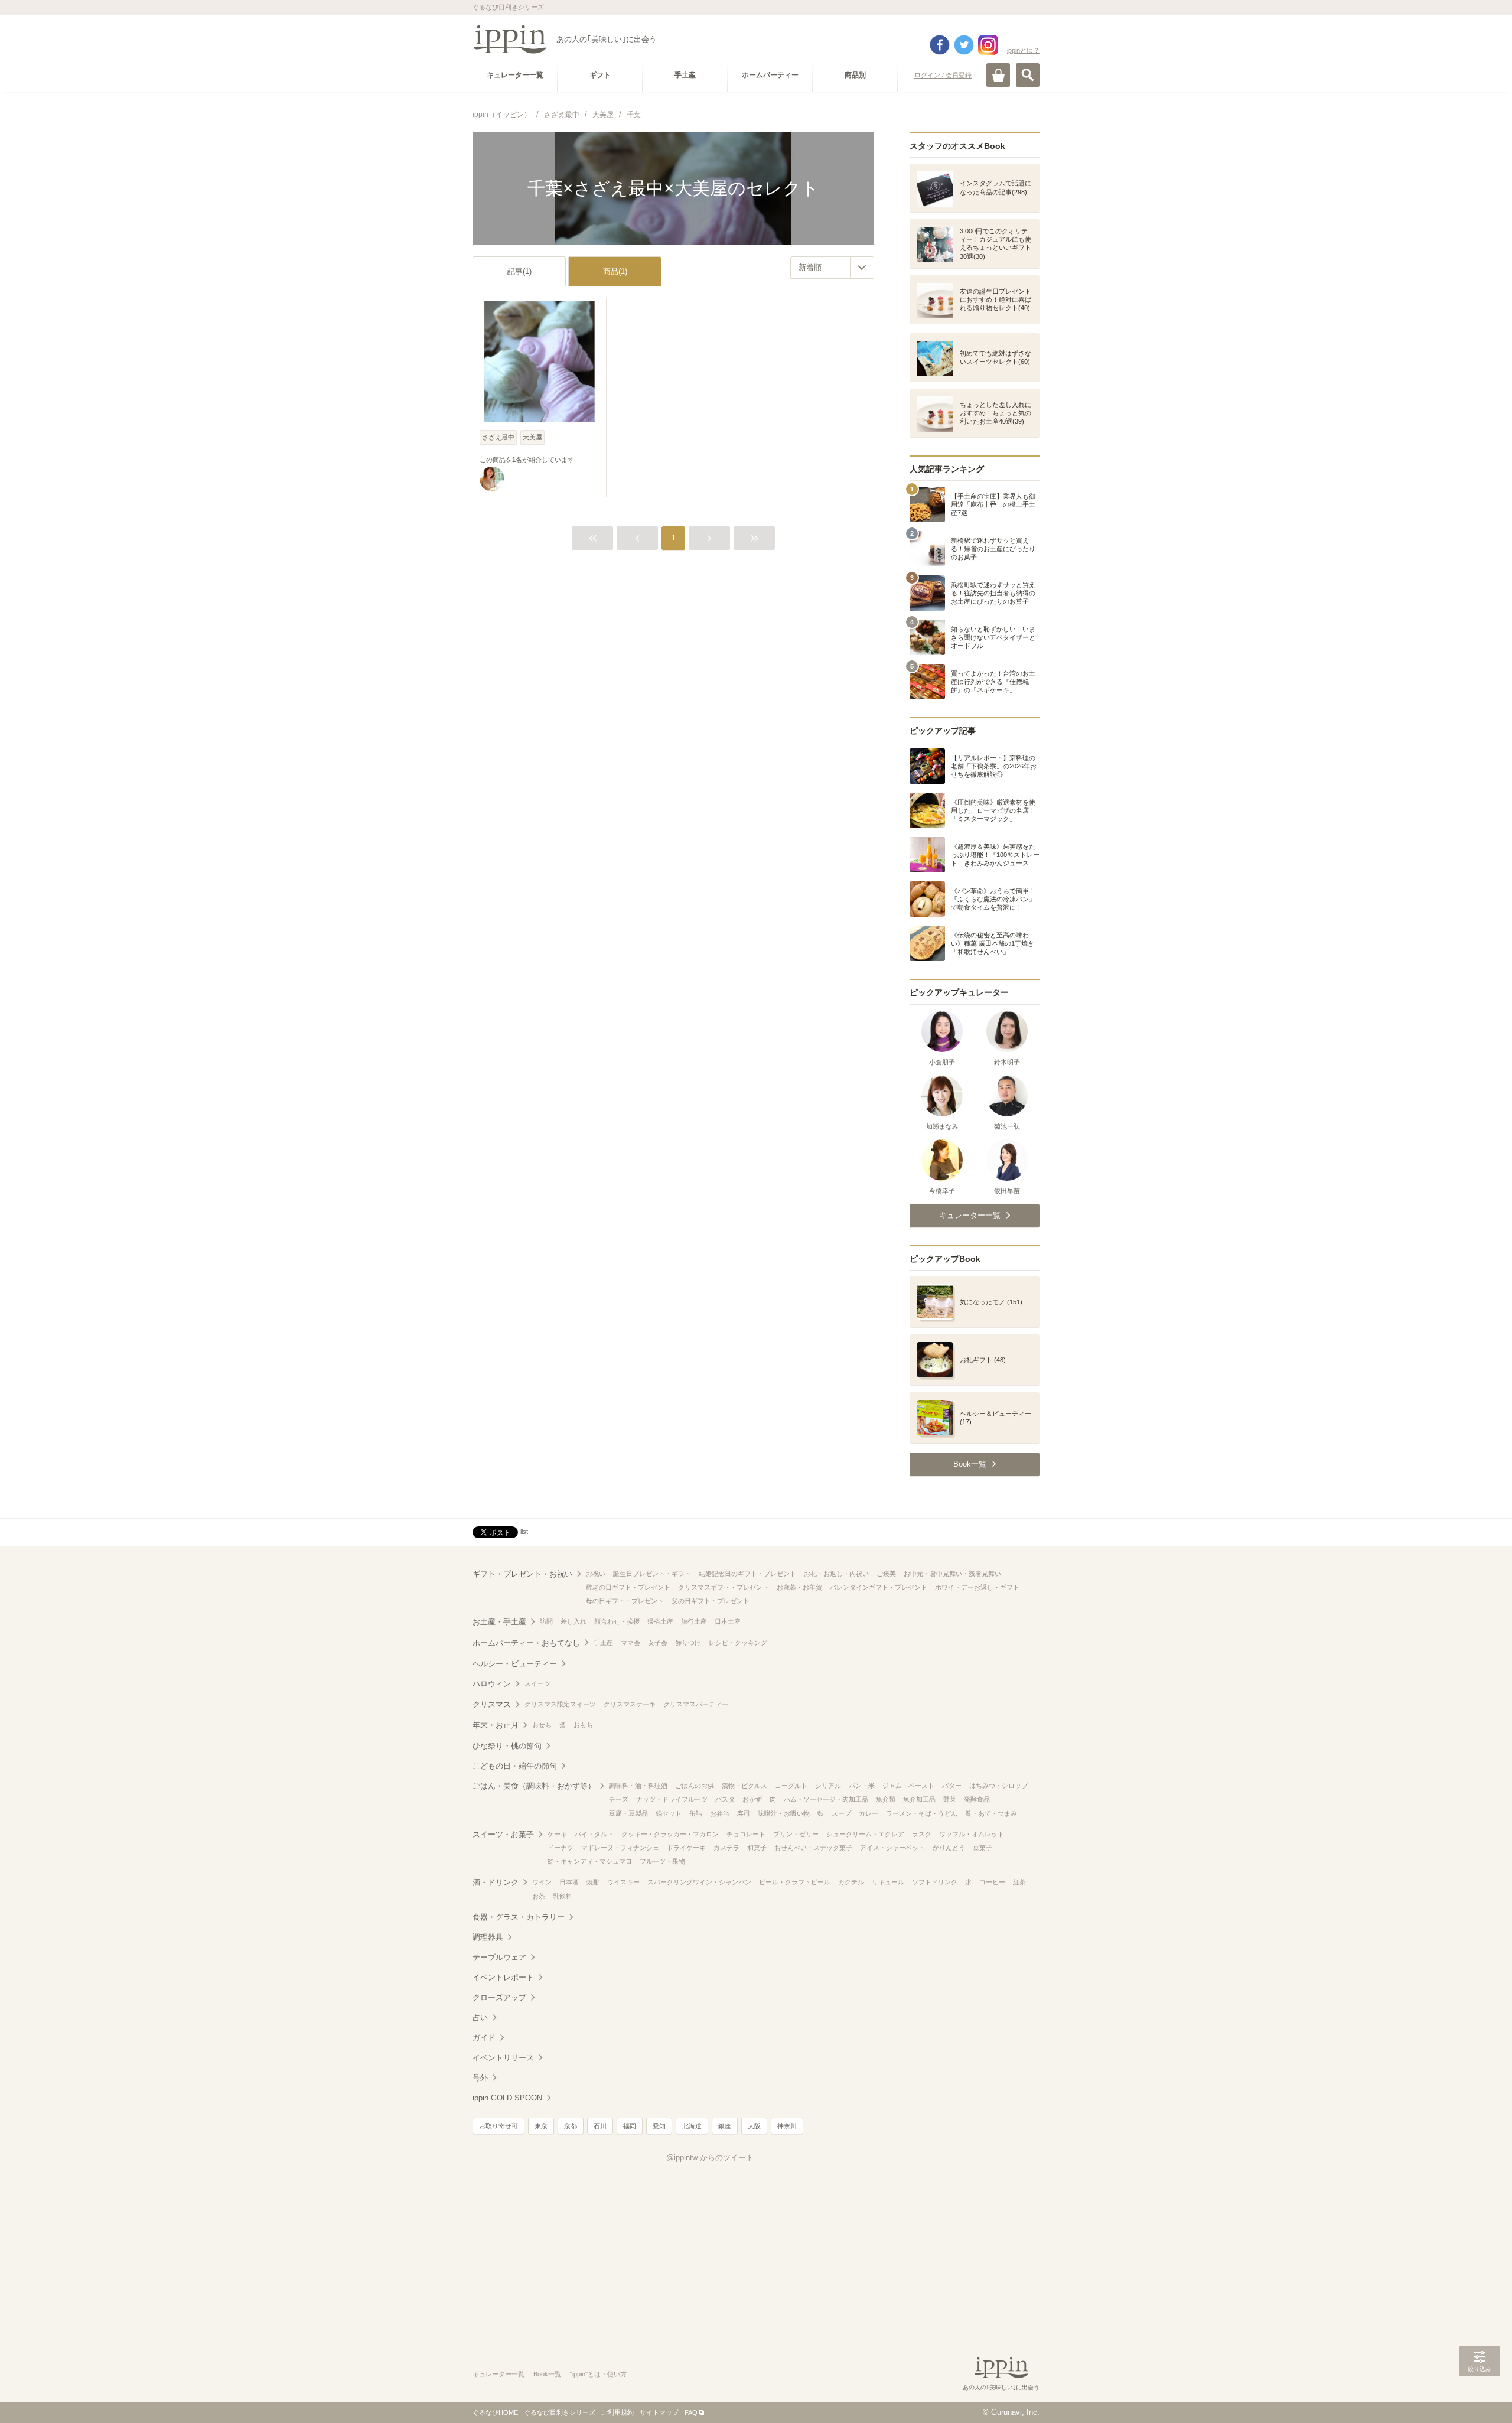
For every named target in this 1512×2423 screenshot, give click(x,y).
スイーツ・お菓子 (503, 1834)
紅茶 (1019, 1882)
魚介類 (886, 1799)
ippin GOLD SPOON (507, 2098)
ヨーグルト (791, 1786)
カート (998, 75)
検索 (1028, 75)
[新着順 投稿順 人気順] (832, 268)
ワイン (542, 1882)
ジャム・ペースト (908, 1786)
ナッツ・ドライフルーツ (672, 1799)
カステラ (726, 1848)
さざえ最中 (498, 437)
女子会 (658, 1643)
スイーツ (537, 1683)
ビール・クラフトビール (795, 1882)
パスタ (725, 1799)
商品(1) (615, 271)
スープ (841, 1813)
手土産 (603, 1643)
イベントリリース (503, 2058)
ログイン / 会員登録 (943, 75)
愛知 (659, 2126)
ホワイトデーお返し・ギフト (977, 1587)
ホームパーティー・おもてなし (526, 1643)
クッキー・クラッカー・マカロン (670, 1834)
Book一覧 (547, 2374)
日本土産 (728, 1621)
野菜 (950, 1799)
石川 (600, 2126)
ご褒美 (886, 1574)
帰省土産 (660, 1621)
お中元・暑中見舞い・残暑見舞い (952, 1574)
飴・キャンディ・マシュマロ (590, 1861)
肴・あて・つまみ (991, 1813)
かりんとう (949, 1848)
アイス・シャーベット (892, 1848)
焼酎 (593, 1882)
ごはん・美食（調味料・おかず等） (534, 1786)
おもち (583, 1725)
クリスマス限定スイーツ (560, 1704)
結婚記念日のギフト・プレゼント (747, 1574)
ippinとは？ (1023, 50)
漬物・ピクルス (744, 1786)
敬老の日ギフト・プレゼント (628, 1587)
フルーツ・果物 (662, 1861)
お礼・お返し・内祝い (836, 1574)
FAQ (691, 2412)
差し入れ (573, 1621)
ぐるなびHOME (495, 2412)
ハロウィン (492, 1684)
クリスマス (492, 1704)
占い (480, 2017)
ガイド (484, 2038)
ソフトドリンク (935, 1882)
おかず (752, 1799)
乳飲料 (563, 1896)
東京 (541, 2126)
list (524, 1532)
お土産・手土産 (499, 1622)
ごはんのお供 (695, 1786)
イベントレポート (503, 1977)
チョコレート (746, 1834)
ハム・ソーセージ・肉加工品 (826, 1799)
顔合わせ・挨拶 (617, 1621)
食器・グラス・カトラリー (519, 1917)
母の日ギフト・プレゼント (625, 1601)
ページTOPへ (1480, 2396)
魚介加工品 (919, 1799)
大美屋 (532, 437)
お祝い (596, 1574)
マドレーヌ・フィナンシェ (620, 1848)
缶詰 (696, 1813)
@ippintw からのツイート (710, 2157)
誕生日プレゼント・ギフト (652, 1574)
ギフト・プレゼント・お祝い (522, 1574)
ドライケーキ (686, 1848)
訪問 (546, 1621)
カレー (869, 1813)
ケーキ (557, 1834)
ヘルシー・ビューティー (515, 1664)
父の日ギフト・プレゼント (711, 1601)
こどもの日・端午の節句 (515, 1766)
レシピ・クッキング (738, 1643)
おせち (542, 1725)
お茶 (539, 1896)
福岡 (630, 2126)
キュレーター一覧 (498, 2374)
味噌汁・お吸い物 (784, 1813)
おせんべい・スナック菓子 (813, 1848)
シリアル (828, 1786)
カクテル (851, 1882)
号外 (480, 2078)
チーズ (619, 1799)
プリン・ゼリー (796, 1834)
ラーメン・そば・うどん (922, 1813)
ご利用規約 (617, 2412)
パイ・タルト (594, 1834)
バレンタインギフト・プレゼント (879, 1587)
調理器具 (488, 1937)
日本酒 (569, 1882)
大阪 (754, 2126)
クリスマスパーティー (696, 1704)
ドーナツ (561, 1848)
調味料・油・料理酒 (638, 1786)
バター (952, 1786)
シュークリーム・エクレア (865, 1834)
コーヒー (992, 1882)
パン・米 (862, 1786)
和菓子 (757, 1848)
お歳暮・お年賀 (799, 1587)
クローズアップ (499, 1997)
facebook (940, 45)
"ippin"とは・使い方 (598, 2374)
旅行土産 (694, 1621)
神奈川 (787, 2126)
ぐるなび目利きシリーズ (560, 2412)
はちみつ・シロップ (998, 1786)
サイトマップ (659, 2412)
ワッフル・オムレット (972, 1834)
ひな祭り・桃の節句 (507, 1746)
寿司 (744, 1813)
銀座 (725, 2126)
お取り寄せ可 (498, 2126)
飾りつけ (688, 1643)
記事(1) (519, 271)
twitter (964, 45)
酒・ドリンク (496, 1882)
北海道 (692, 2126)
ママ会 (630, 1643)
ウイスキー (623, 1882)
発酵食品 (977, 1799)
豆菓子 (983, 1848)
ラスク (922, 1834)
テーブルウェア (499, 1957)
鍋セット (669, 1813)
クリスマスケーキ (630, 1704)
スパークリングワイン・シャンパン (699, 1882)
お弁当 (720, 1813)
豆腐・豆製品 (628, 1813)
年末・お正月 (496, 1725)
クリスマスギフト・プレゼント (724, 1587)
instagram (988, 45)
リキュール (888, 1882)
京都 (571, 2126)
